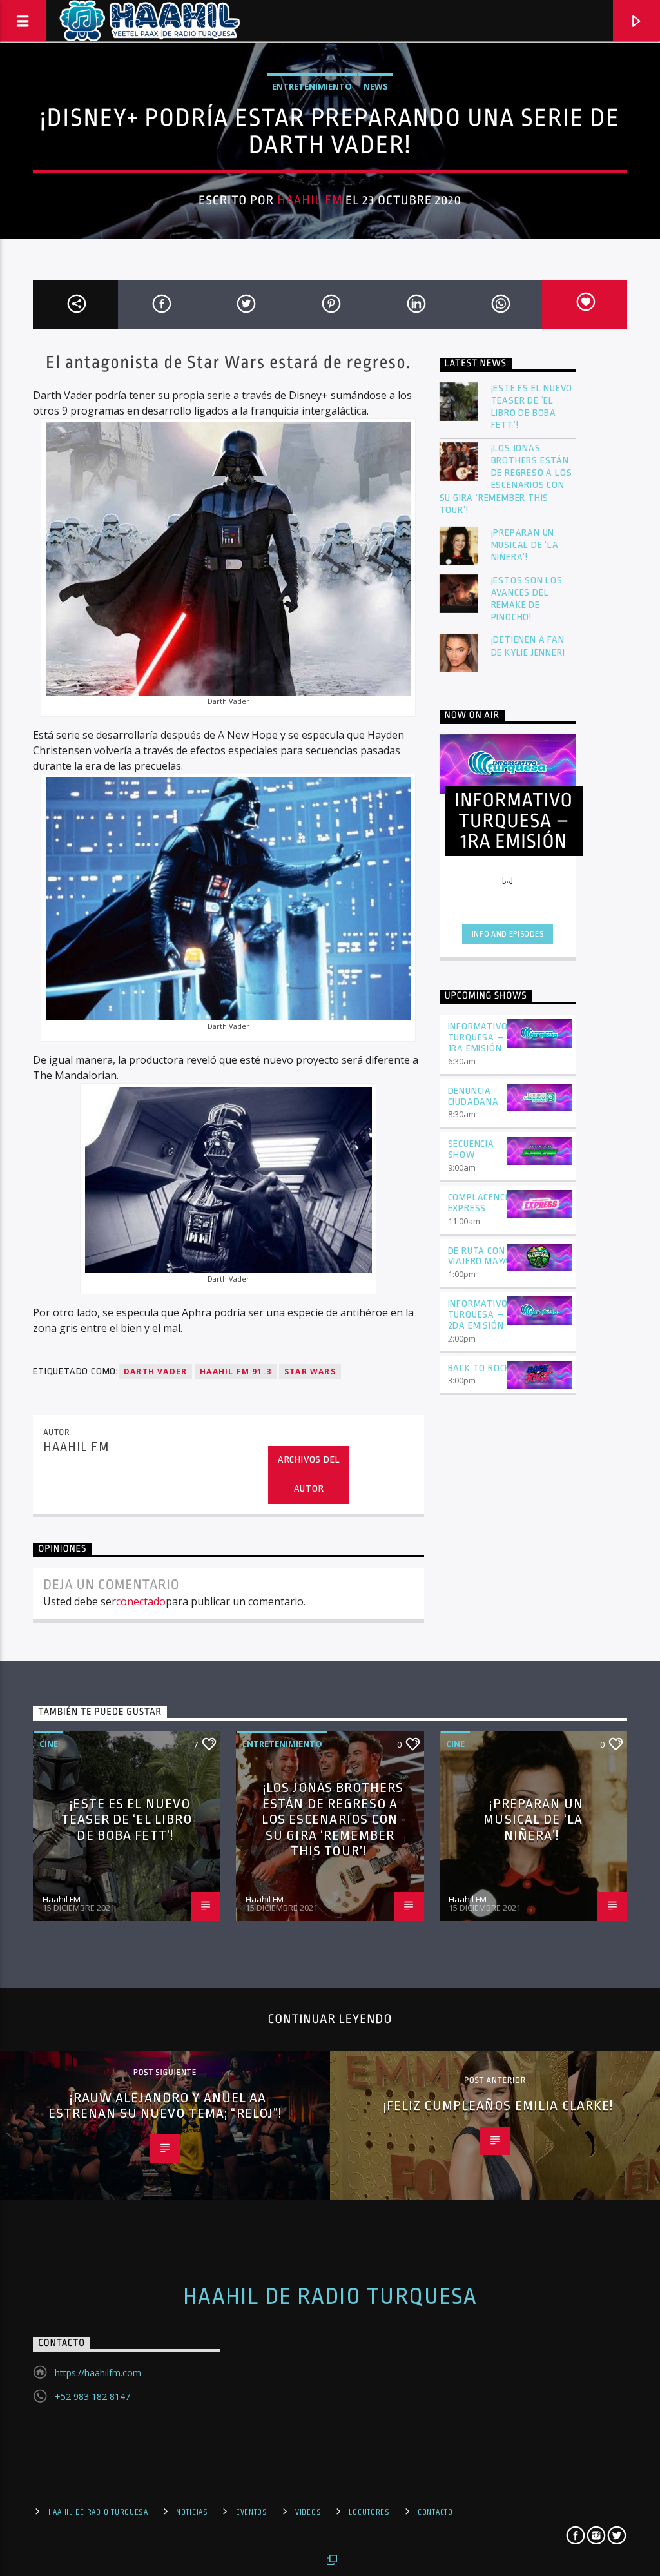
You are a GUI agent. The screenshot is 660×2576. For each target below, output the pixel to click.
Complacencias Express (484, 1203)
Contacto (435, 2512)
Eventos (252, 2512)
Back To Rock (480, 1368)
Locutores (369, 2512)
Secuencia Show (471, 1149)
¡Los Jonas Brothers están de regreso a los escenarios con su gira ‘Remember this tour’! (506, 479)
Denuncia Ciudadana (473, 1097)
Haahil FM (310, 200)
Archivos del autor (309, 1474)
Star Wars (310, 1371)
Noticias (192, 2512)
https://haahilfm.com (98, 2373)
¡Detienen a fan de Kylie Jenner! (528, 646)
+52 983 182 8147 (92, 2396)
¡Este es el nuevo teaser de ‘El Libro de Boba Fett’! (532, 407)
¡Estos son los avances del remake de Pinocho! (527, 599)
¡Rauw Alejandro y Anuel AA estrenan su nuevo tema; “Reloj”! (165, 2106)
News (376, 86)
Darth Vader (155, 1371)
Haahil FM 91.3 (236, 1371)
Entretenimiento (312, 86)
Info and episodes (508, 934)
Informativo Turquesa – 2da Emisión (478, 1315)
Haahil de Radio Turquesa (330, 2297)
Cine (49, 1744)
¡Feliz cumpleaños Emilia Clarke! (499, 2105)
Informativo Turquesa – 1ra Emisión (478, 1038)
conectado (141, 1601)
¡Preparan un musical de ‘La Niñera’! (525, 545)
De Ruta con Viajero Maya (479, 1256)
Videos (308, 2512)
